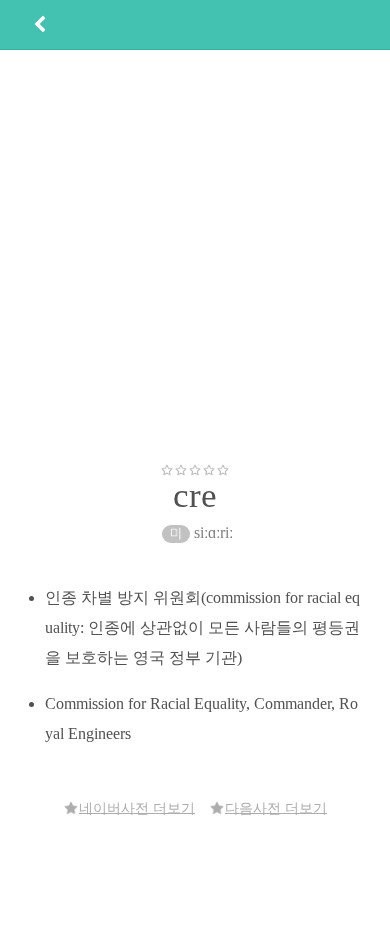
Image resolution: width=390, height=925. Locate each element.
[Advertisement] (195, 256)
